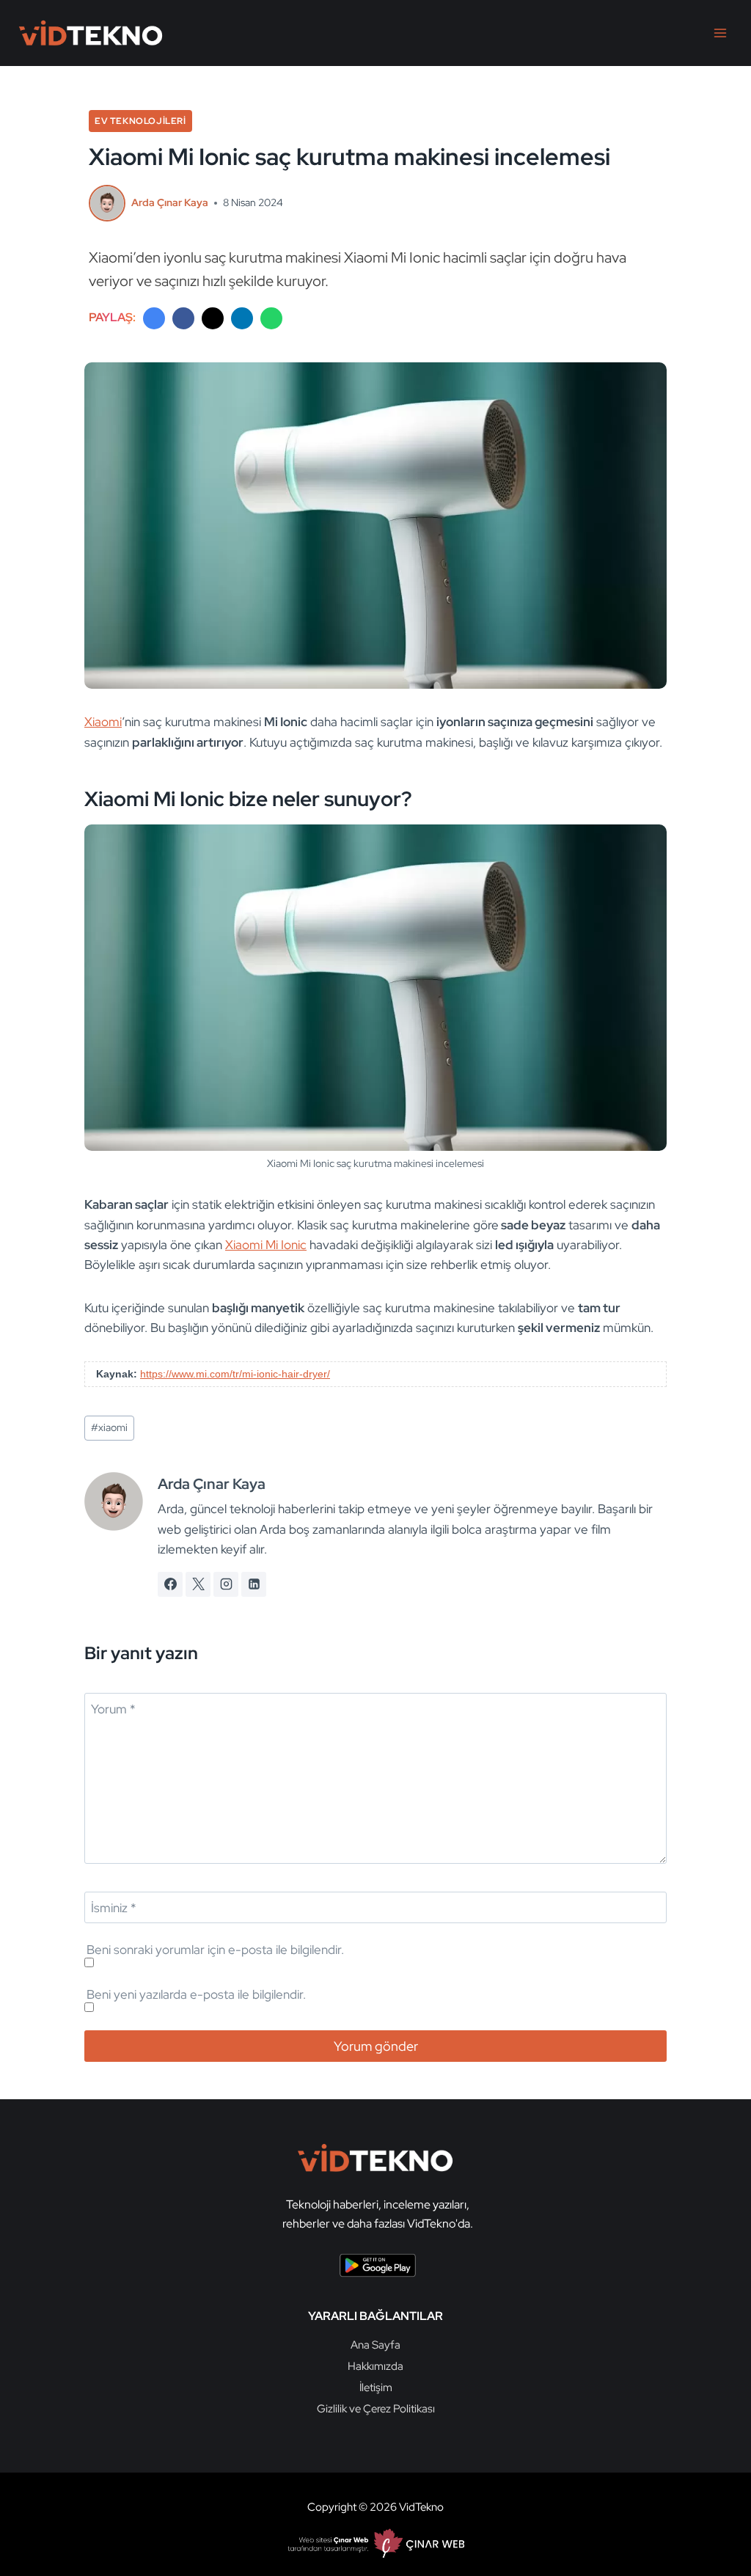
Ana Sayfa (375, 2345)
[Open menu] (720, 33)
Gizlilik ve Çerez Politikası (376, 2409)
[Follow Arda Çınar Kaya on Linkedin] (254, 1584)
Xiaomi (103, 722)
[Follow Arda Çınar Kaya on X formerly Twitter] (198, 1584)
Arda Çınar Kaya (170, 202)
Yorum (113, 1709)
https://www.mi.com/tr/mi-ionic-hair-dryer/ (235, 1374)
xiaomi (109, 1427)
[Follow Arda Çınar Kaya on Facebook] (170, 1584)
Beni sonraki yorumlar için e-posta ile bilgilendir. (215, 1950)
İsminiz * (114, 1908)
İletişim (376, 2387)
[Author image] (107, 203)
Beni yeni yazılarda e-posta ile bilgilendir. (196, 1994)
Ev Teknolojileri (140, 121)
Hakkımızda (375, 2366)
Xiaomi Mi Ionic (266, 1245)
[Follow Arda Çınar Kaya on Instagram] (226, 1584)
